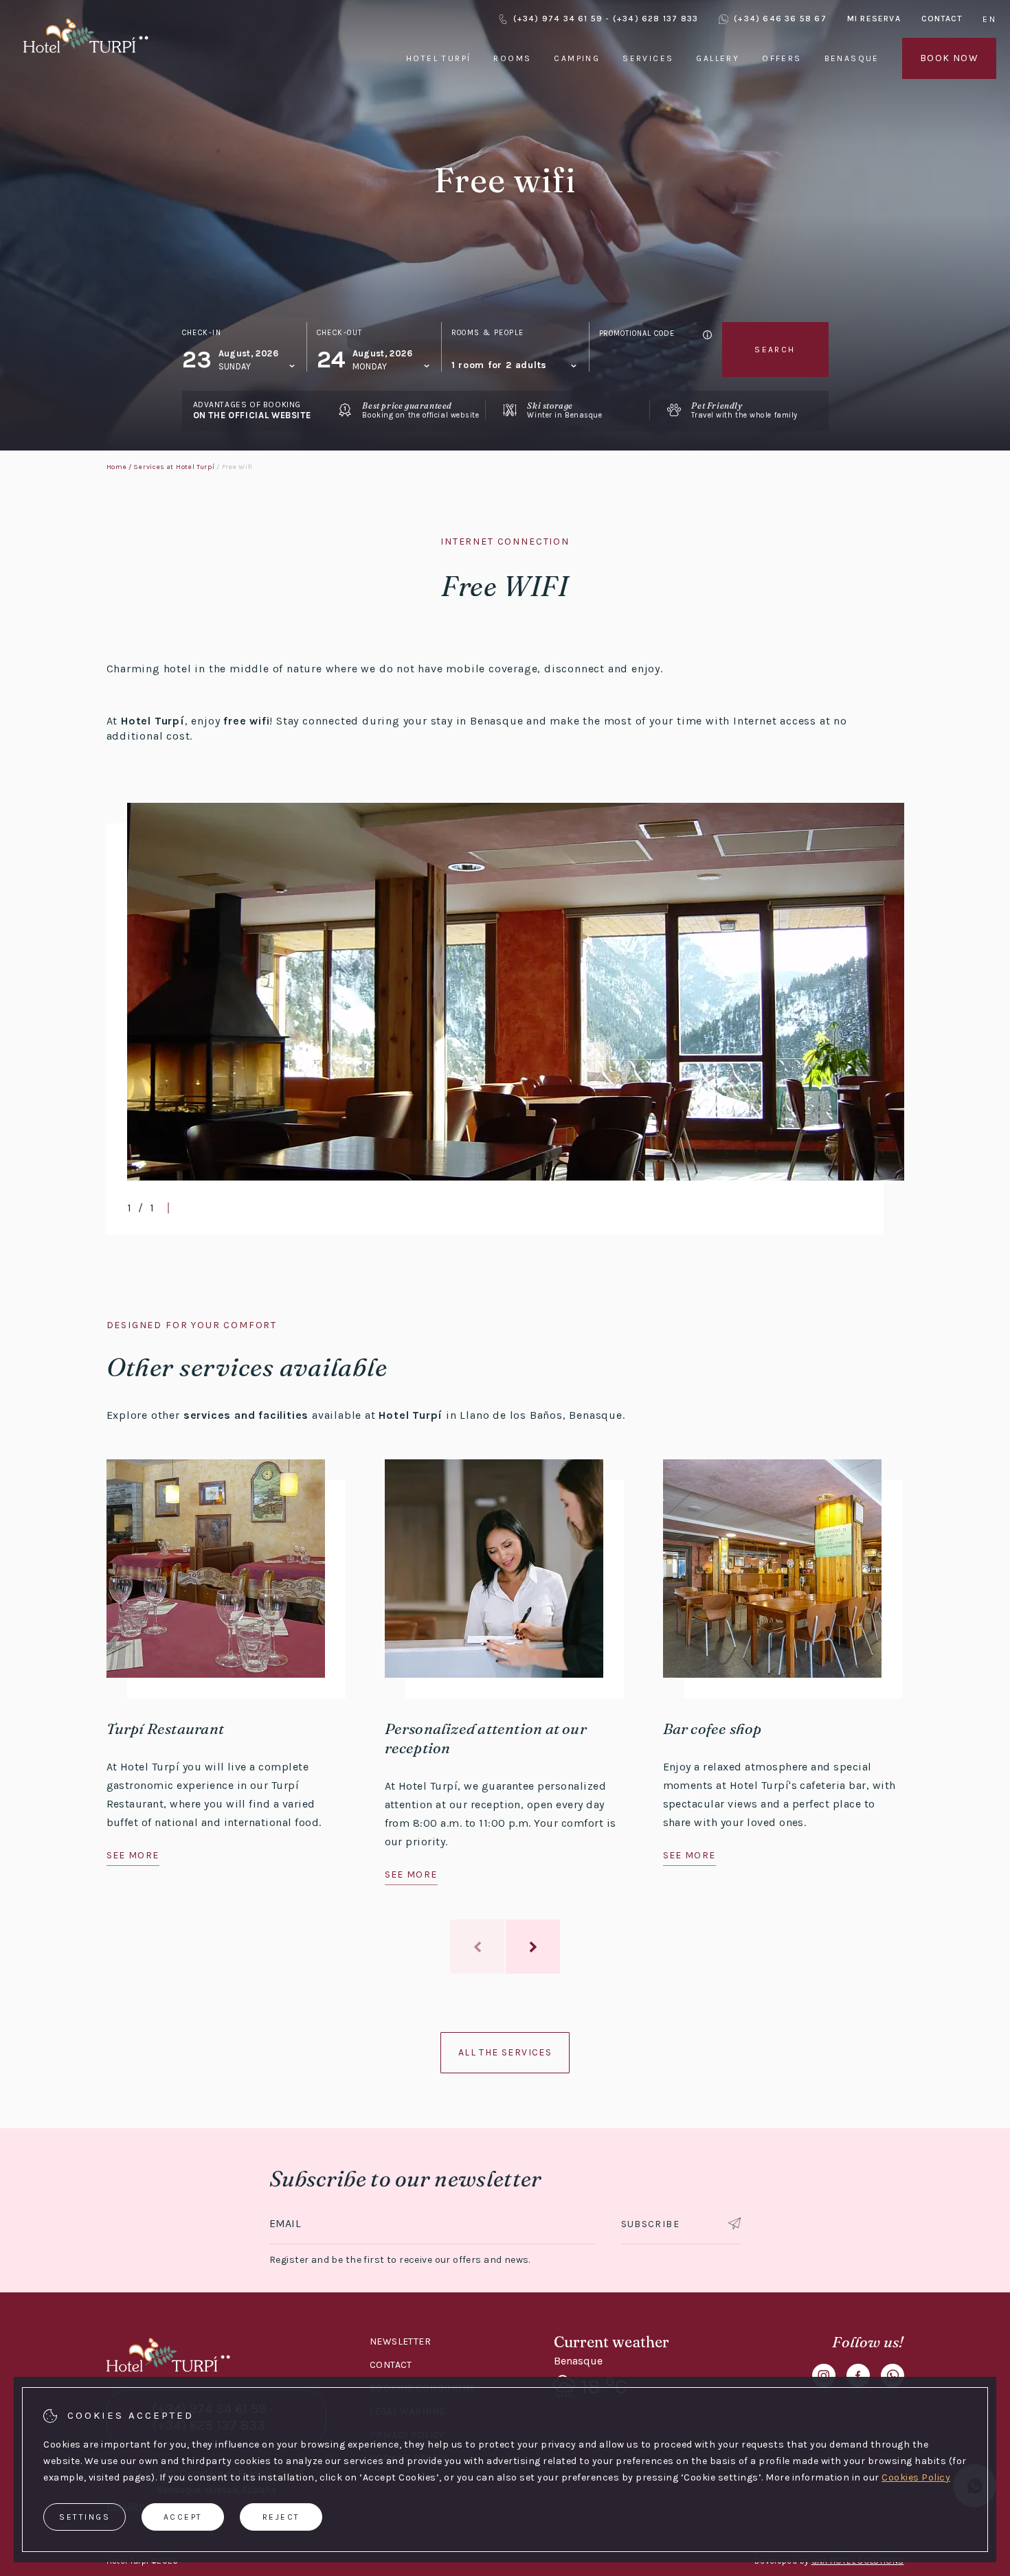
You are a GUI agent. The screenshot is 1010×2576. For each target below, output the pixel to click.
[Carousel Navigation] (505, 1947)
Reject (281, 2517)
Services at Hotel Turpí (174, 467)
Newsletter (400, 2341)
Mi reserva (874, 19)
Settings (85, 2517)
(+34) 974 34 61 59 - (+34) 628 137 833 (606, 19)
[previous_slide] (477, 1947)
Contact (942, 19)
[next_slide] (533, 1947)
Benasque (852, 58)
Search (775, 350)
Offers (782, 58)
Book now (949, 58)
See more (133, 1855)
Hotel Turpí (438, 58)
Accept (183, 2517)
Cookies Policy (916, 2477)
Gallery (718, 58)
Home (117, 467)
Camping (577, 58)
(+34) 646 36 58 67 (780, 19)
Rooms (512, 58)
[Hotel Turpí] (86, 55)
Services (648, 58)
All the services (505, 2052)
